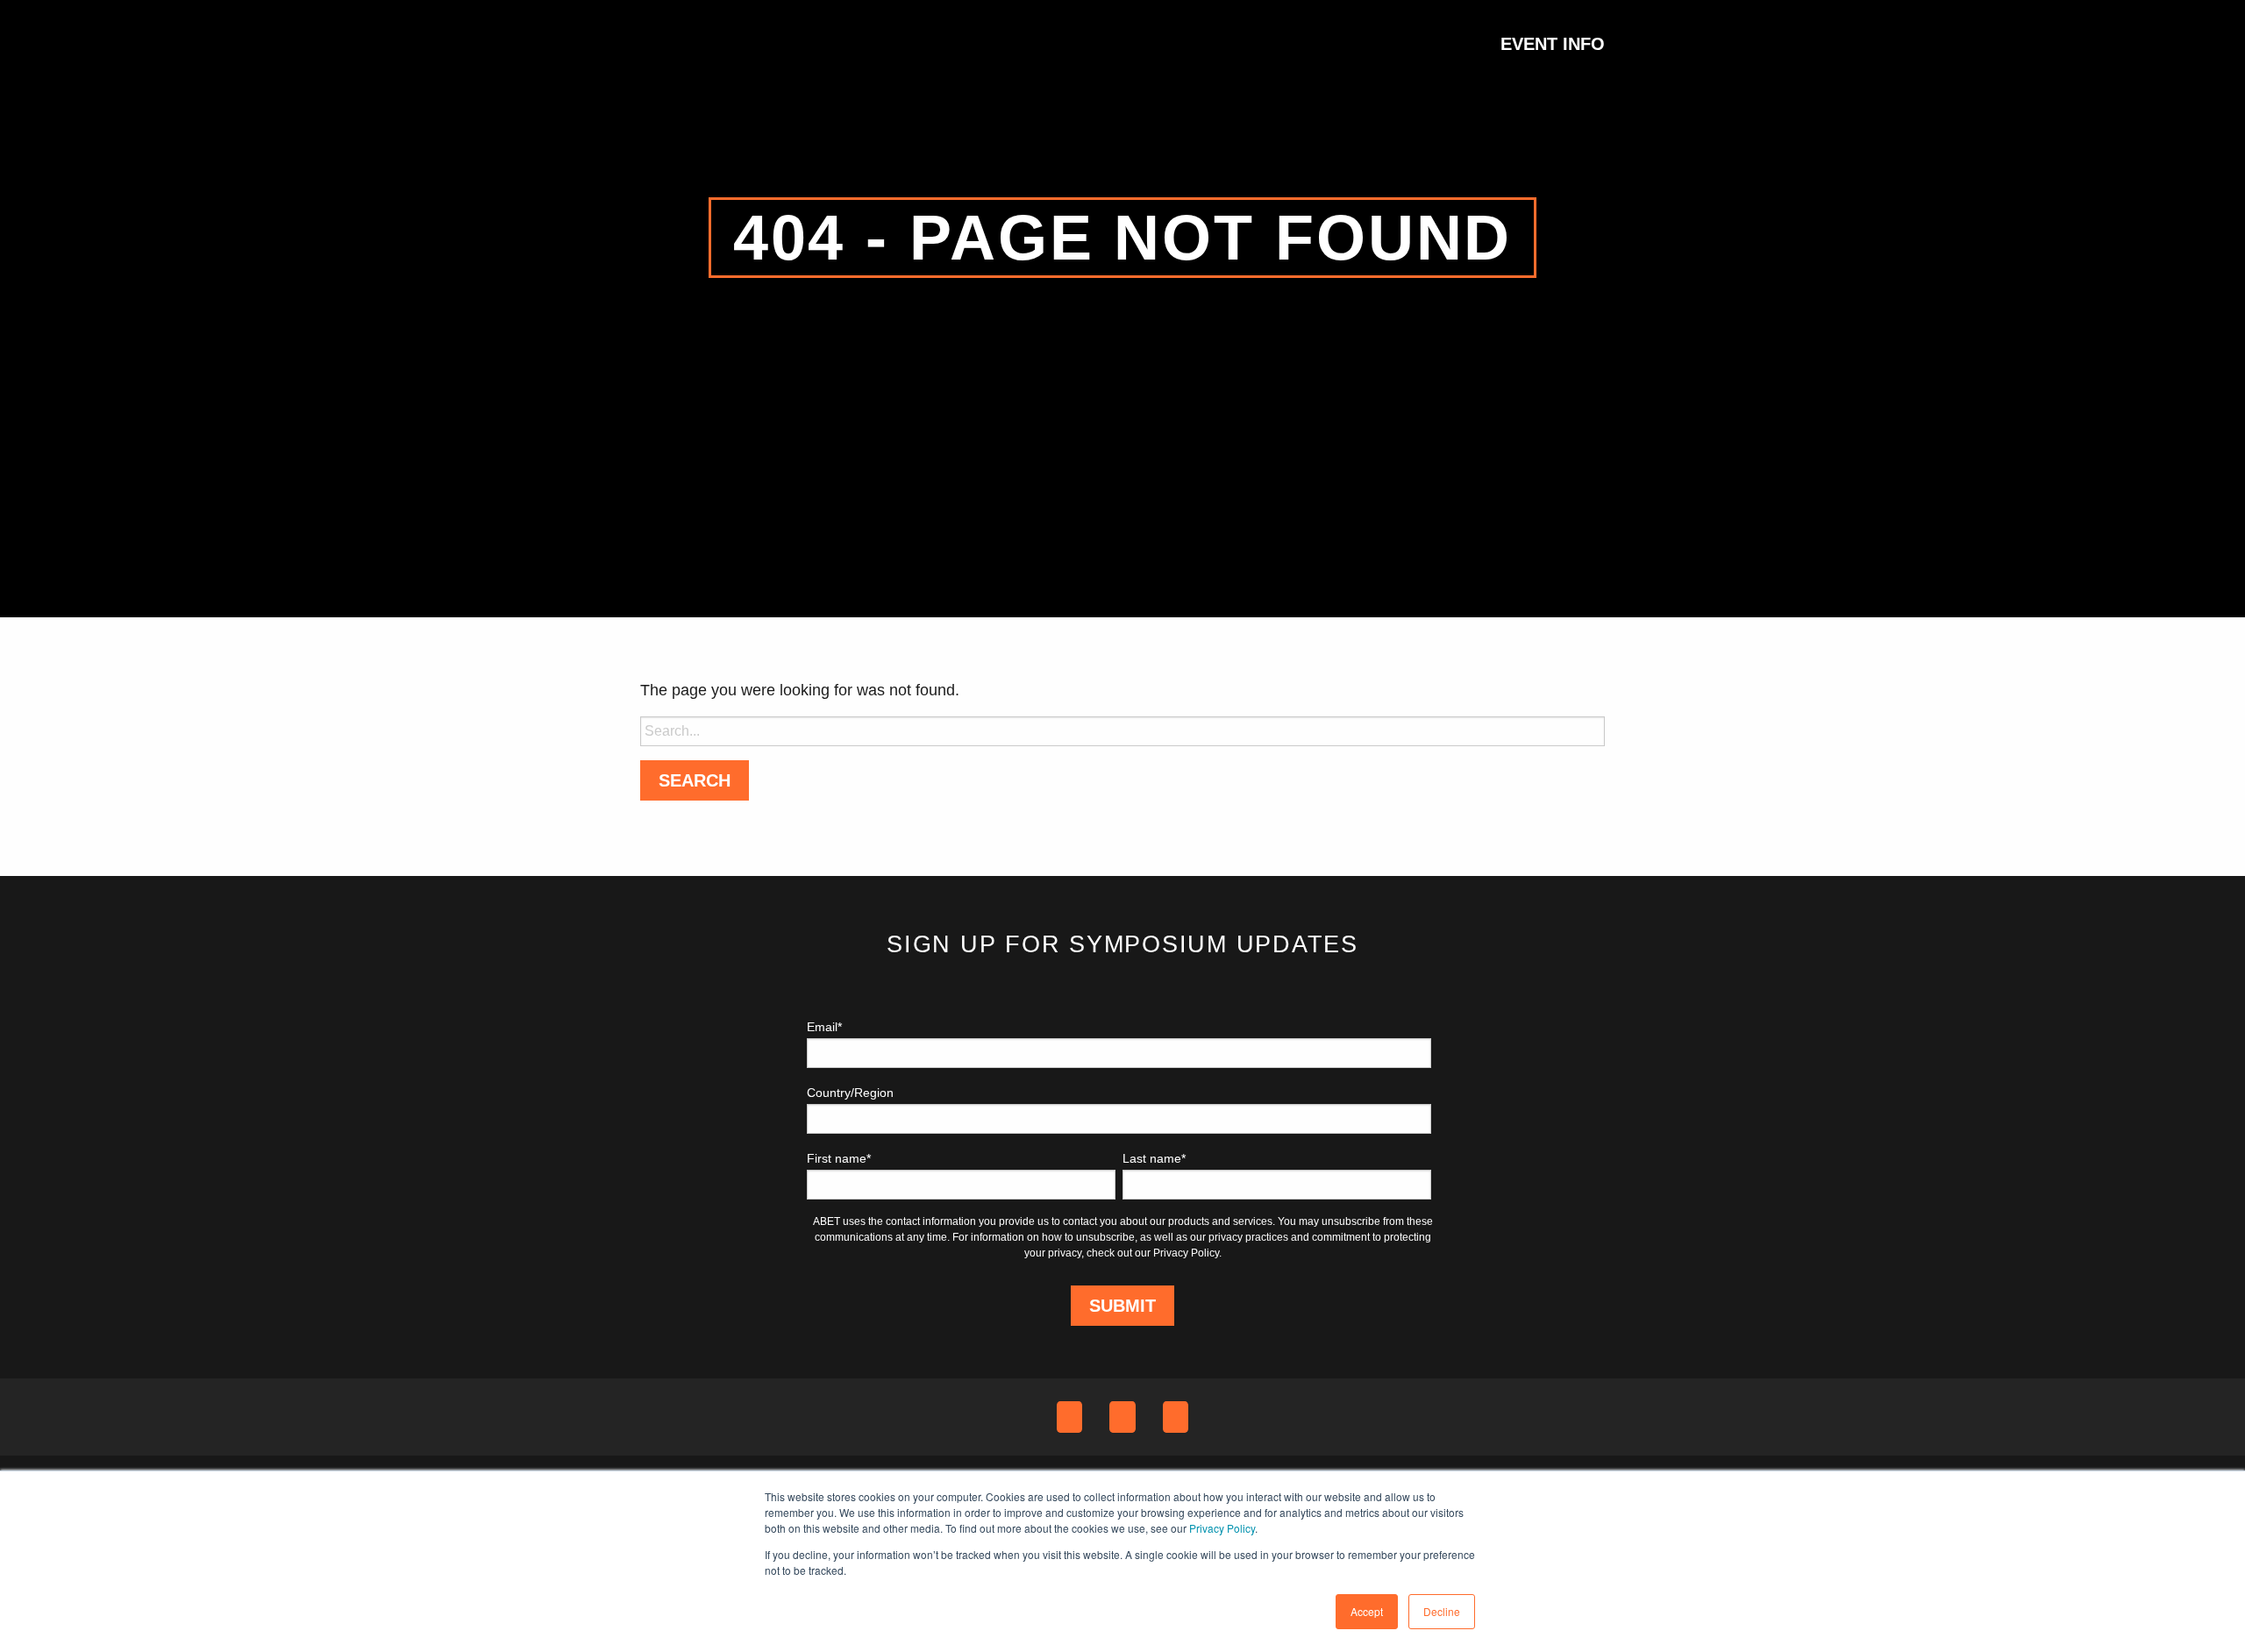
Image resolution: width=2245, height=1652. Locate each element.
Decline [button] (1442, 1611)
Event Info (1553, 44)
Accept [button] (1367, 1611)
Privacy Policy (1222, 1528)
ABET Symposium (684, 44)
